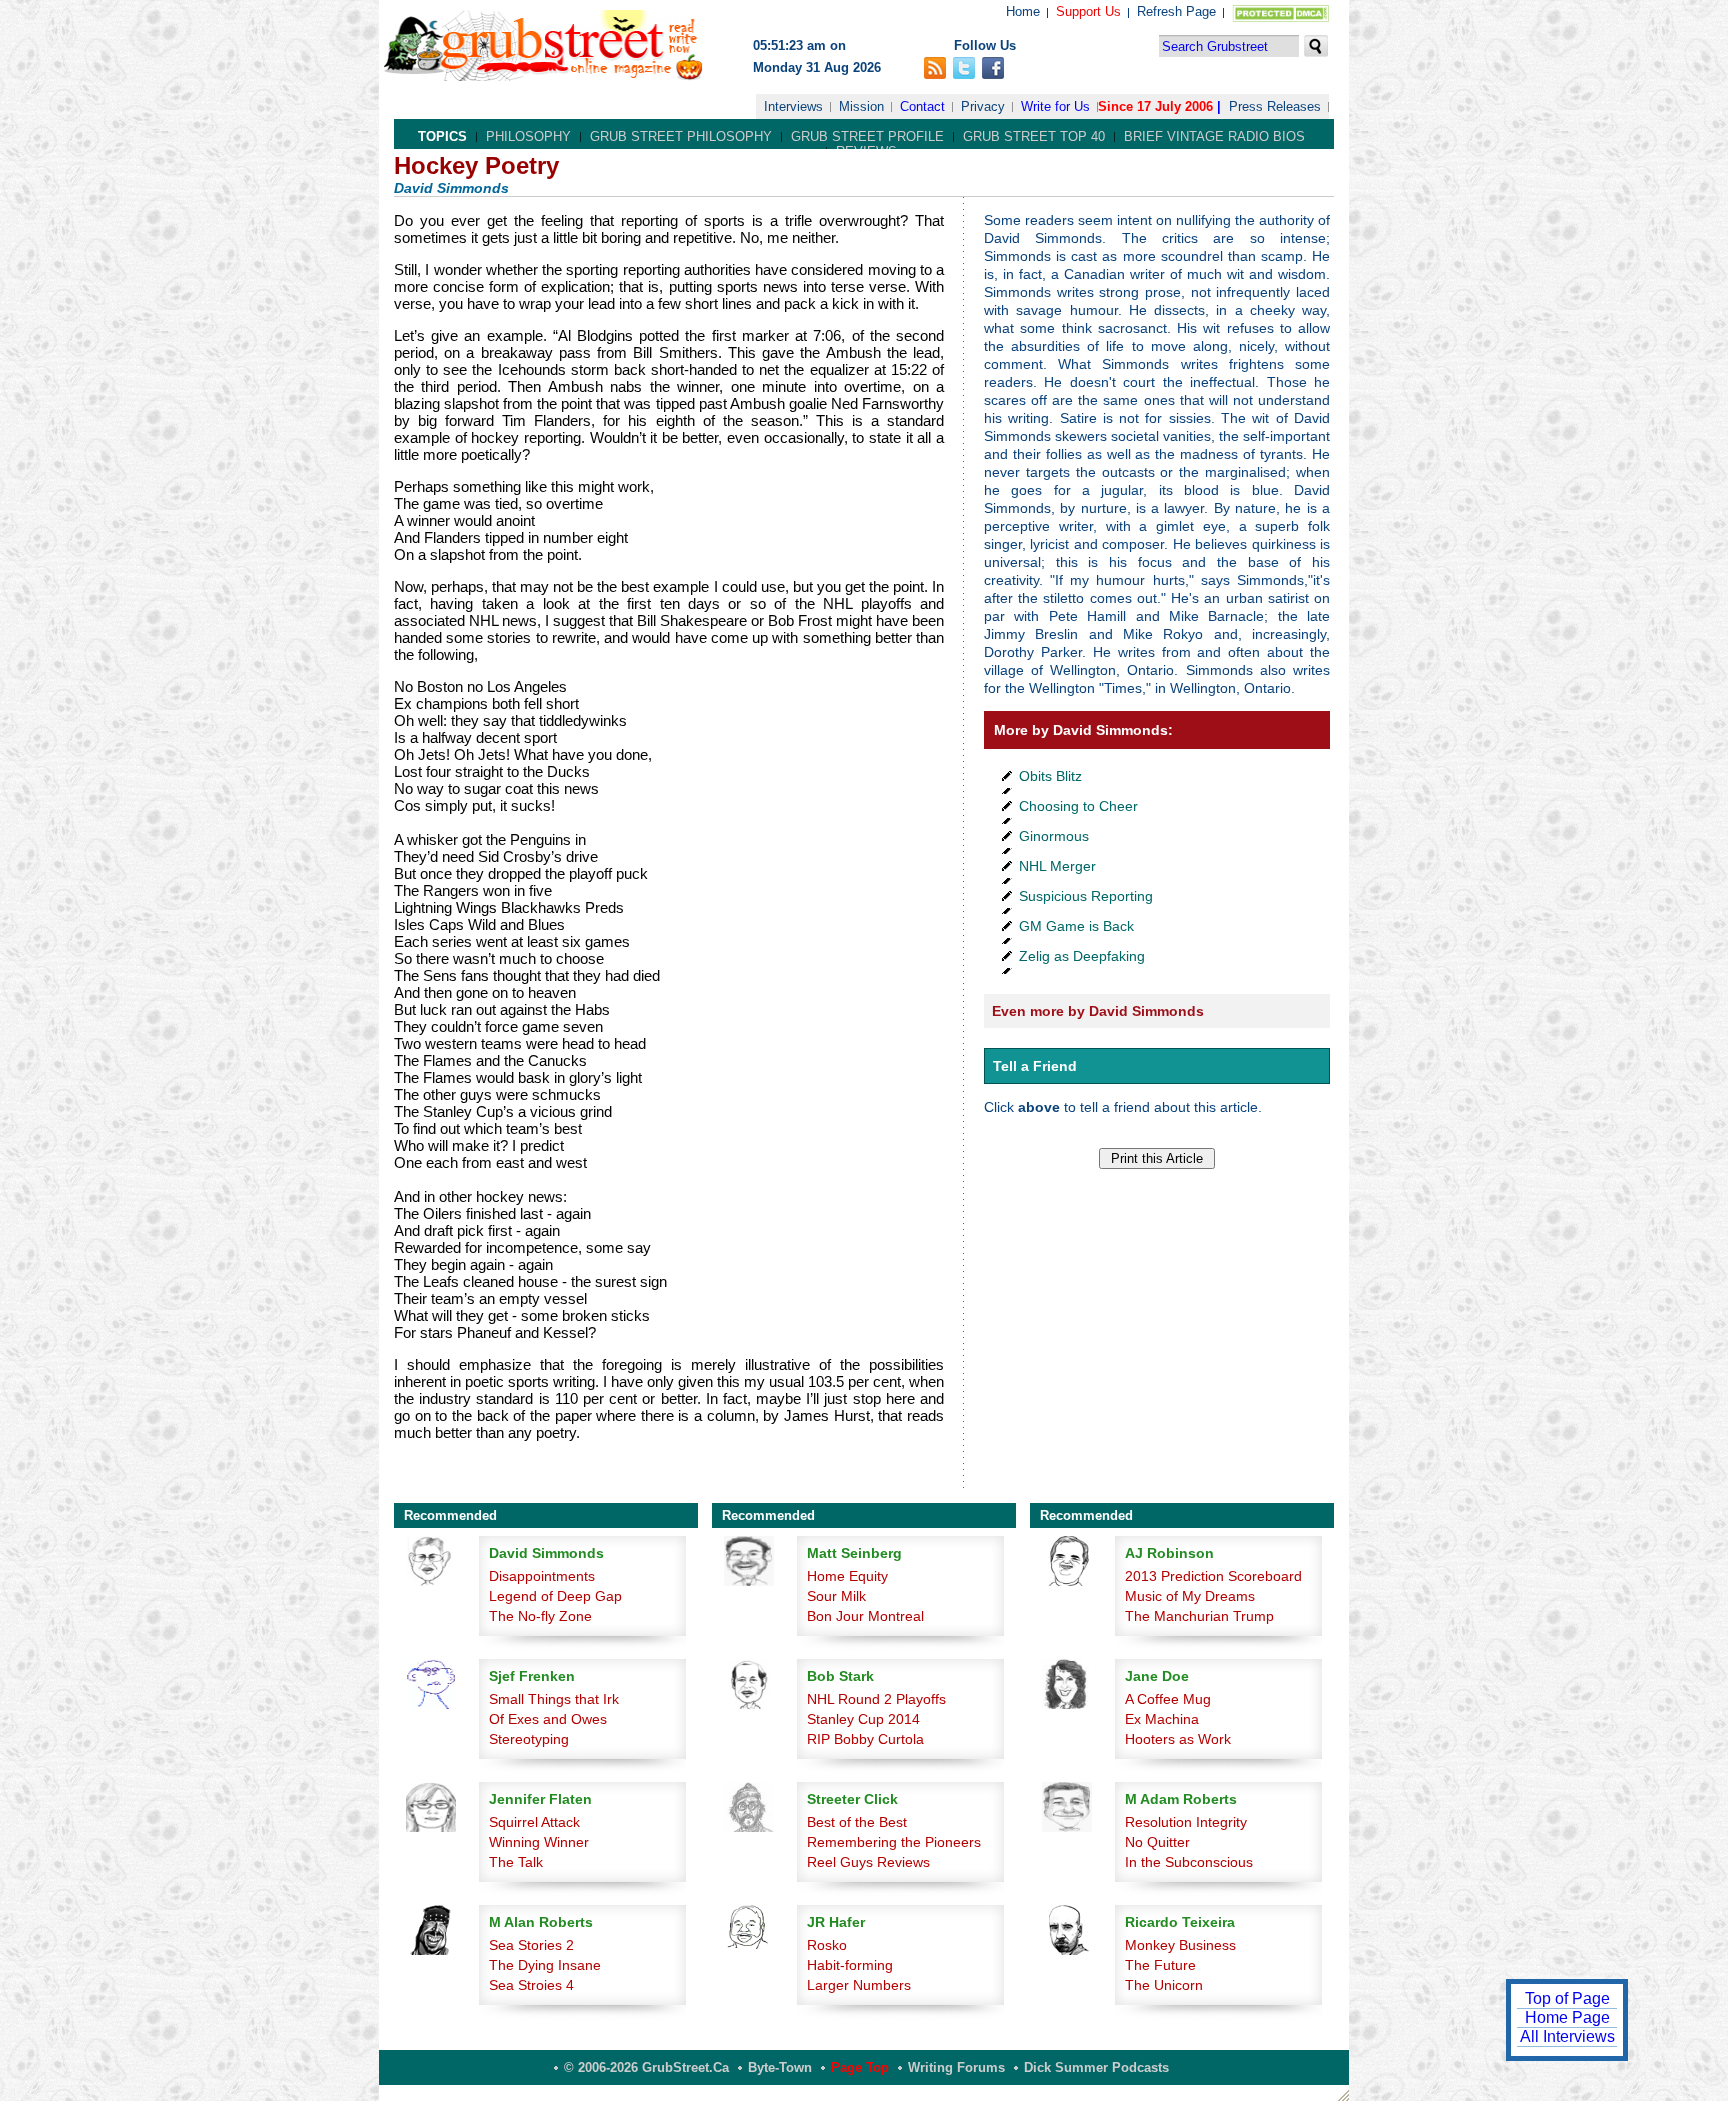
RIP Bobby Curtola (865, 1739)
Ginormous (1054, 836)
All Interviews (1567, 2036)
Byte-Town (780, 2067)
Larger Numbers (859, 1985)
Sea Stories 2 (531, 1945)
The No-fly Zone (540, 1616)
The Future (1160, 1965)
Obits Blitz (1050, 776)
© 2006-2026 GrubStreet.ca (646, 2067)
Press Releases (1275, 106)
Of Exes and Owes (548, 1719)
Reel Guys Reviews (868, 1862)
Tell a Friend (1035, 1066)
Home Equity (847, 1576)
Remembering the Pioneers (894, 1842)
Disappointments (542, 1576)
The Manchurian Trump (1199, 1616)
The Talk (516, 1862)
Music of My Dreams (1190, 1596)
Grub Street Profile (867, 136)
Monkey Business (1180, 1945)
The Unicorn (1164, 1985)
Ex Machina (1162, 1719)
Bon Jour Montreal (865, 1616)
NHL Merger (1057, 866)
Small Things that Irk (554, 1699)
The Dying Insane (545, 1965)
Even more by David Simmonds (1098, 1011)
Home (1023, 11)
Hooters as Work (1178, 1739)
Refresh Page (1176, 11)
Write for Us (1055, 106)
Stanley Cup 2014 (863, 1719)
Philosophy (528, 136)
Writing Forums (956, 2067)
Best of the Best (857, 1822)
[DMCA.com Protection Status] (1276, 17)
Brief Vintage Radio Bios (1214, 136)
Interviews (793, 106)
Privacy (983, 106)
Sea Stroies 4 (531, 1985)
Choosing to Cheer (1078, 806)
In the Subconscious (1189, 1862)
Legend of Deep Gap (555, 1596)
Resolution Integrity (1186, 1822)
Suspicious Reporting (1086, 896)
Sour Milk (836, 1596)
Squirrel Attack (534, 1822)
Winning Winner (539, 1842)
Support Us (1088, 11)
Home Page (1567, 2017)
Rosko (827, 1945)
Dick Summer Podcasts (1096, 2067)
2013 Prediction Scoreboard (1213, 1576)
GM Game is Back (1076, 926)
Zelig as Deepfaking (1082, 956)
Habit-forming (850, 1965)
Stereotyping (529, 1739)
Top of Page (1567, 1998)
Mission (861, 106)
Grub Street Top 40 (1034, 136)
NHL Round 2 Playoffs (876, 1699)
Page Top (860, 2067)
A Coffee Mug (1168, 1699)
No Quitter (1157, 1842)
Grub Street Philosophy (681, 136)
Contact (922, 106)
